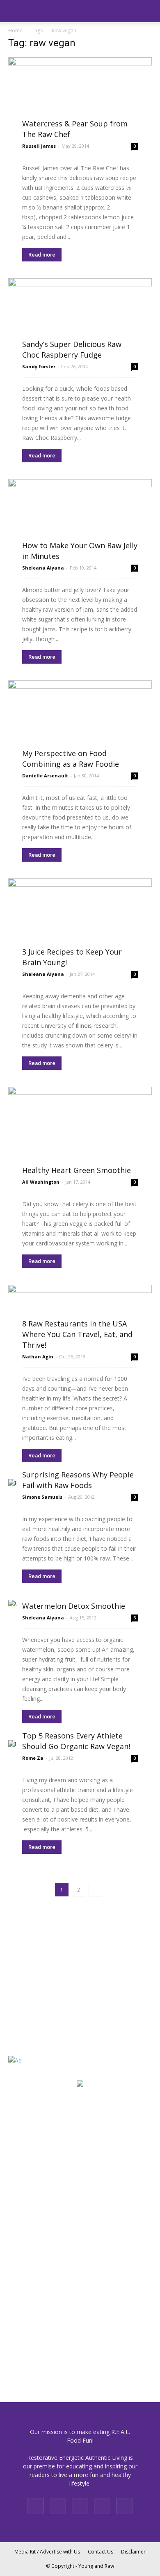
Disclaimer (133, 2552)
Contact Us (101, 2552)
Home (15, 30)
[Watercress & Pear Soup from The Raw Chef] (80, 97)
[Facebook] (36, 2506)
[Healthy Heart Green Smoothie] (80, 1130)
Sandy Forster (39, 366)
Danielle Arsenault (45, 776)
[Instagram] (58, 2506)
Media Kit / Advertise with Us (47, 2552)
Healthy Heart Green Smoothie (77, 1170)
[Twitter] (124, 2506)
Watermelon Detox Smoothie (74, 1606)
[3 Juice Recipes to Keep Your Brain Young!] (80, 922)
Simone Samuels (42, 1497)
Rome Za (33, 1758)
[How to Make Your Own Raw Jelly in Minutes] (80, 519)
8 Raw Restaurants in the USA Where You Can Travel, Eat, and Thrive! (77, 1334)
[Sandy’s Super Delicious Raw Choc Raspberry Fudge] (80, 318)
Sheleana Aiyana (43, 568)
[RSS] (102, 2506)
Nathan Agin (38, 1357)
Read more (42, 255)
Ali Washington (41, 1182)
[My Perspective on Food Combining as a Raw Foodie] (80, 724)
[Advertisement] (59, 1987)
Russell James (39, 146)
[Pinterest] (80, 2506)
